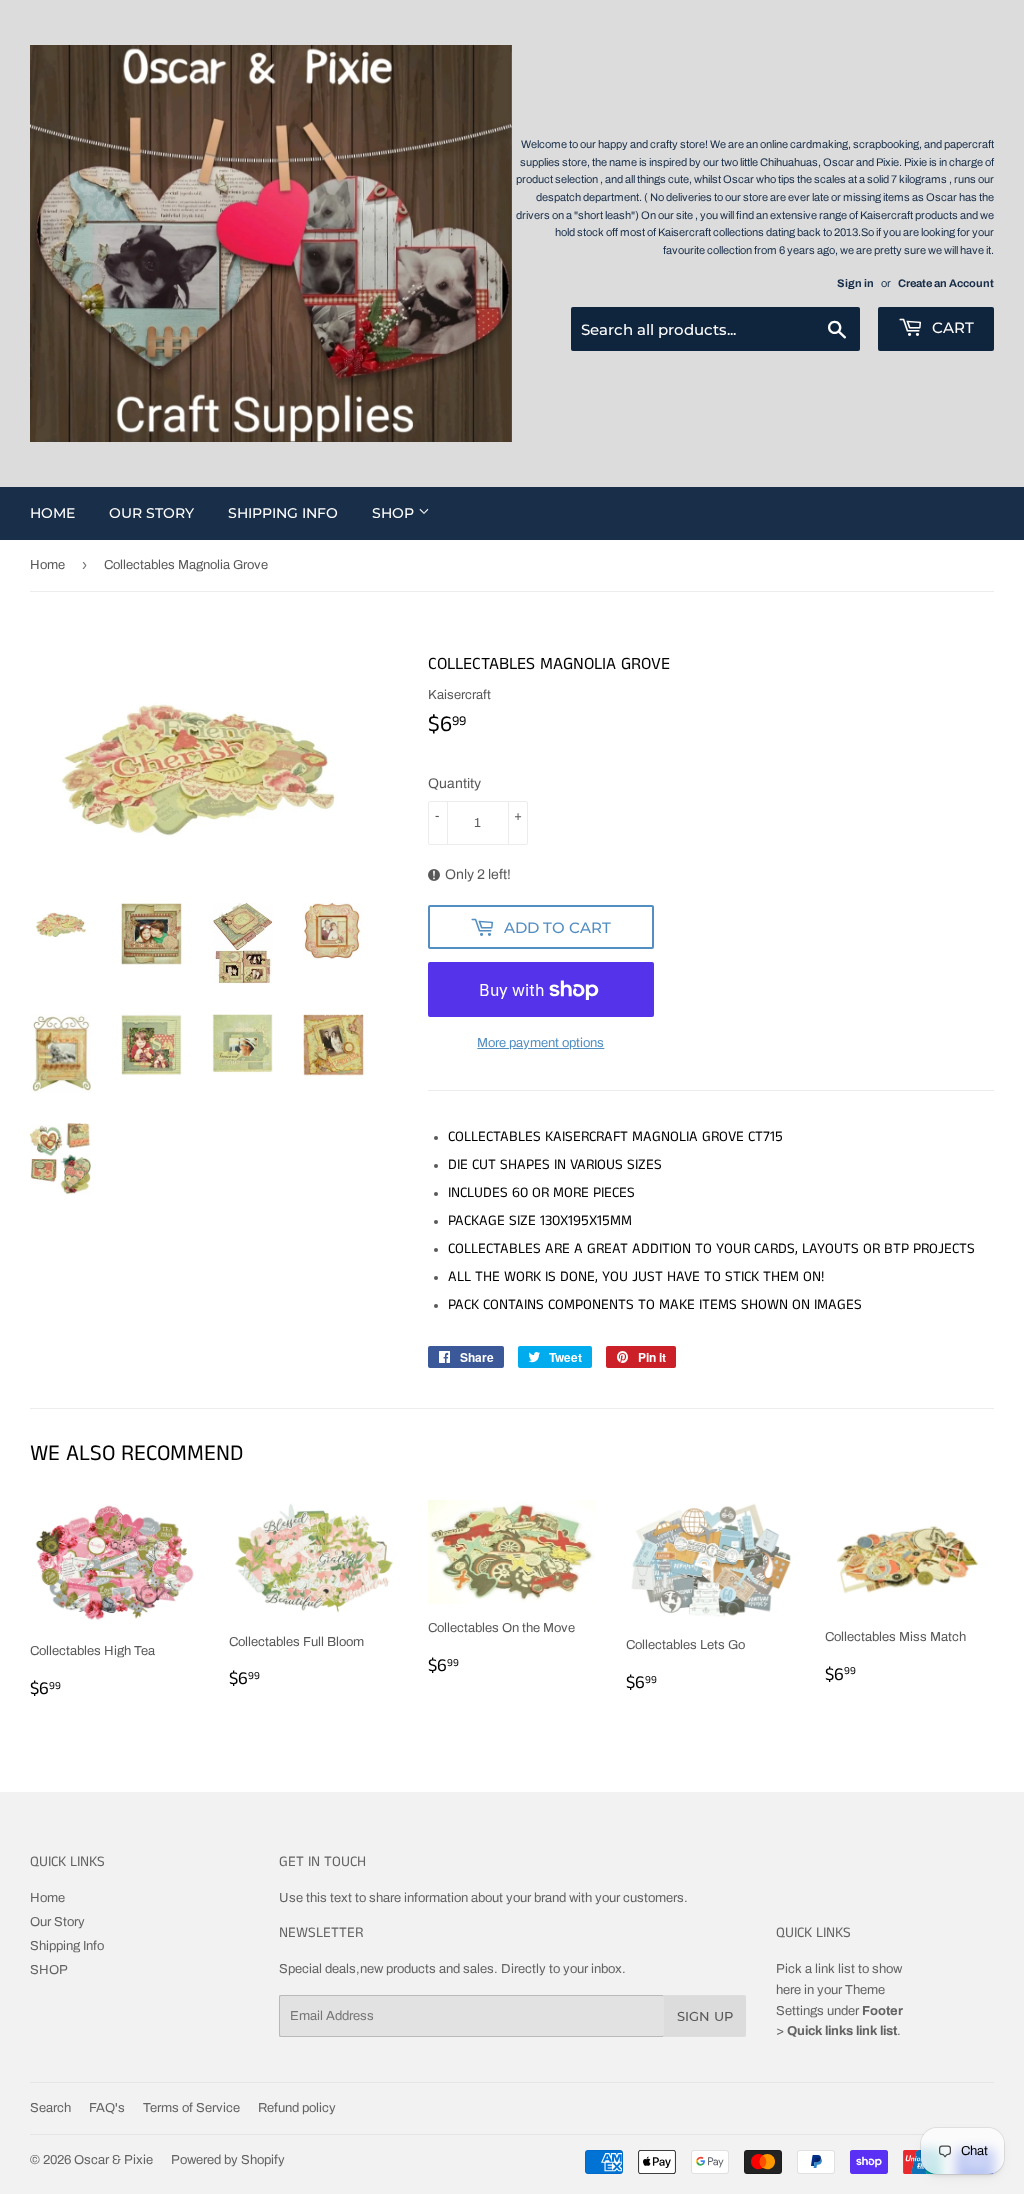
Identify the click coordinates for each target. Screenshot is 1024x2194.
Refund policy (297, 2108)
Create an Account (946, 283)
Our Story (151, 513)
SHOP (395, 513)
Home (52, 513)
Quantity (454, 783)
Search (50, 2108)
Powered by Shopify (228, 2160)
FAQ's (107, 2108)
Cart (951, 327)
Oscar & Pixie (113, 2160)
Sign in (855, 283)
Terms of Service (191, 2108)
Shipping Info (283, 513)
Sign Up (705, 2016)
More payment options (540, 1043)
